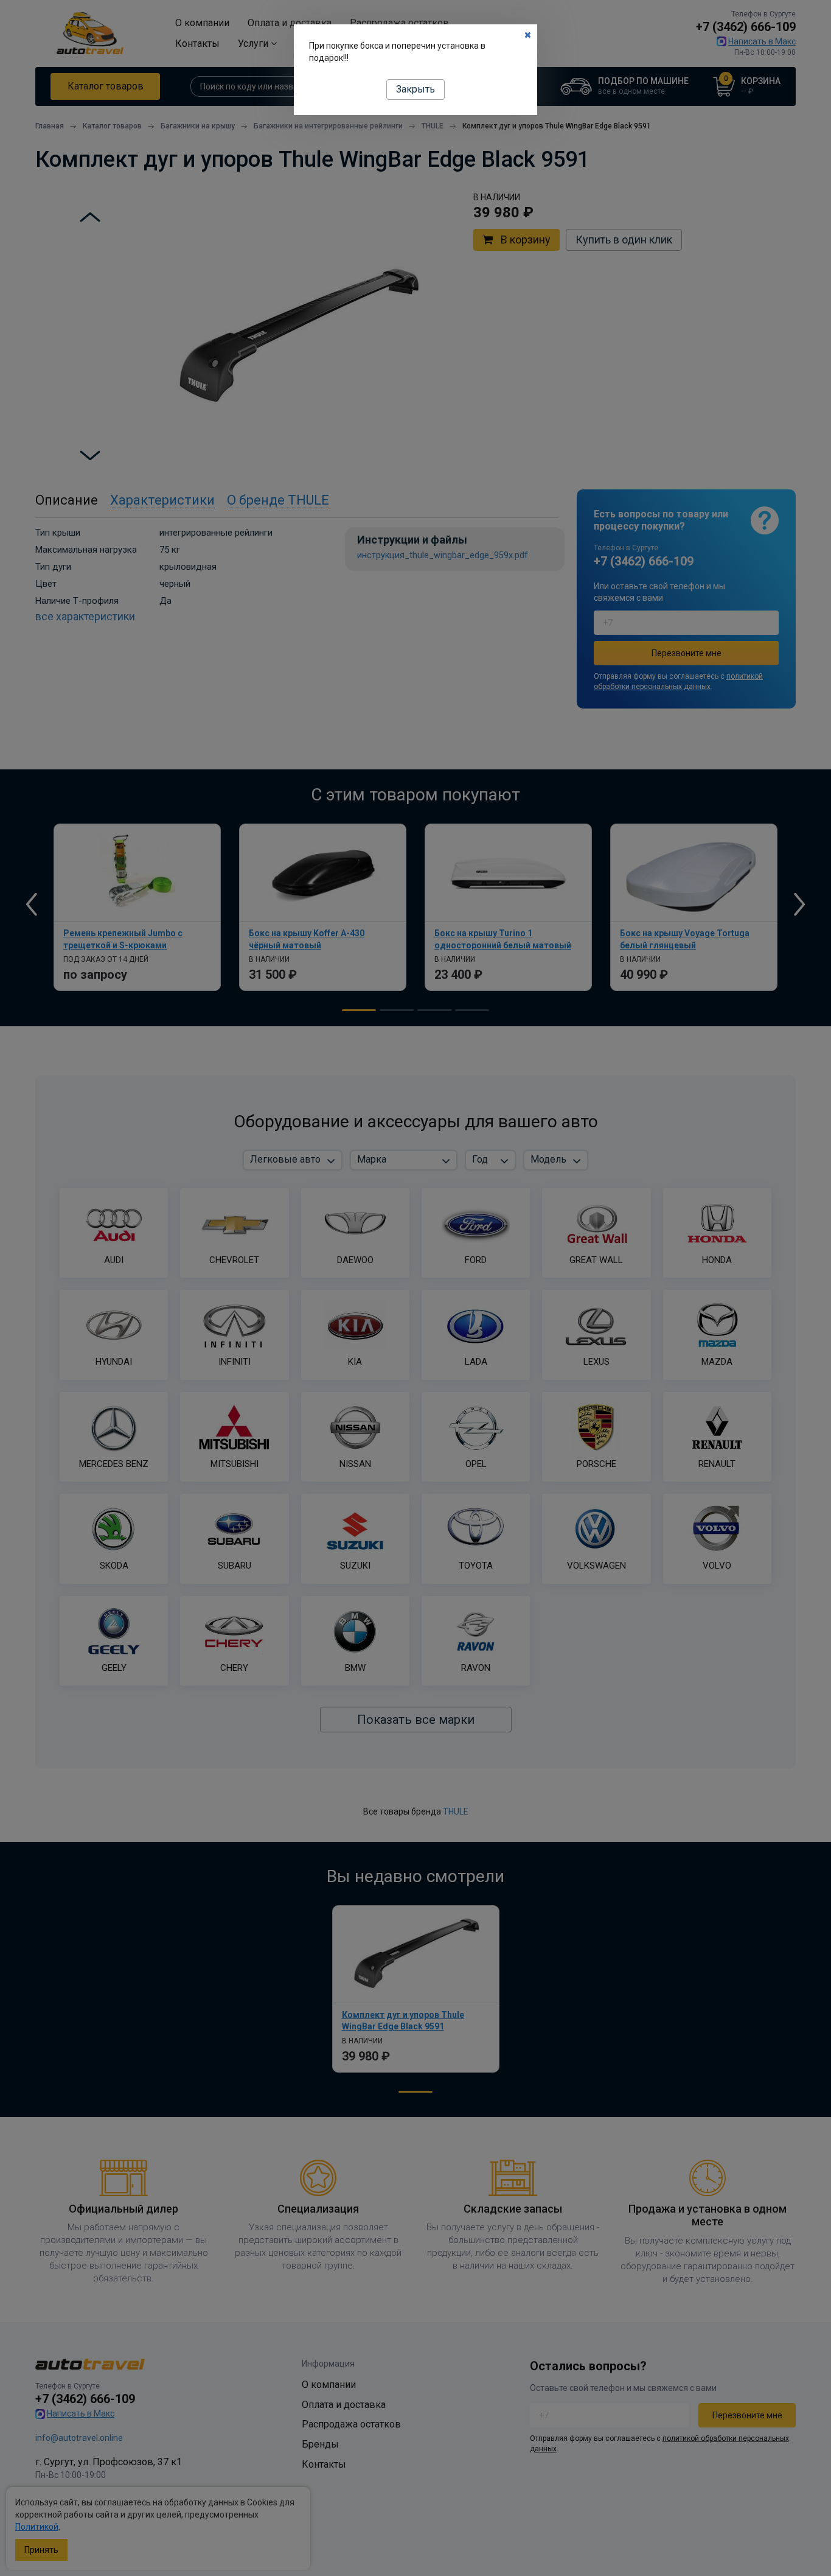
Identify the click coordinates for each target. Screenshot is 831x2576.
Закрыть (415, 89)
